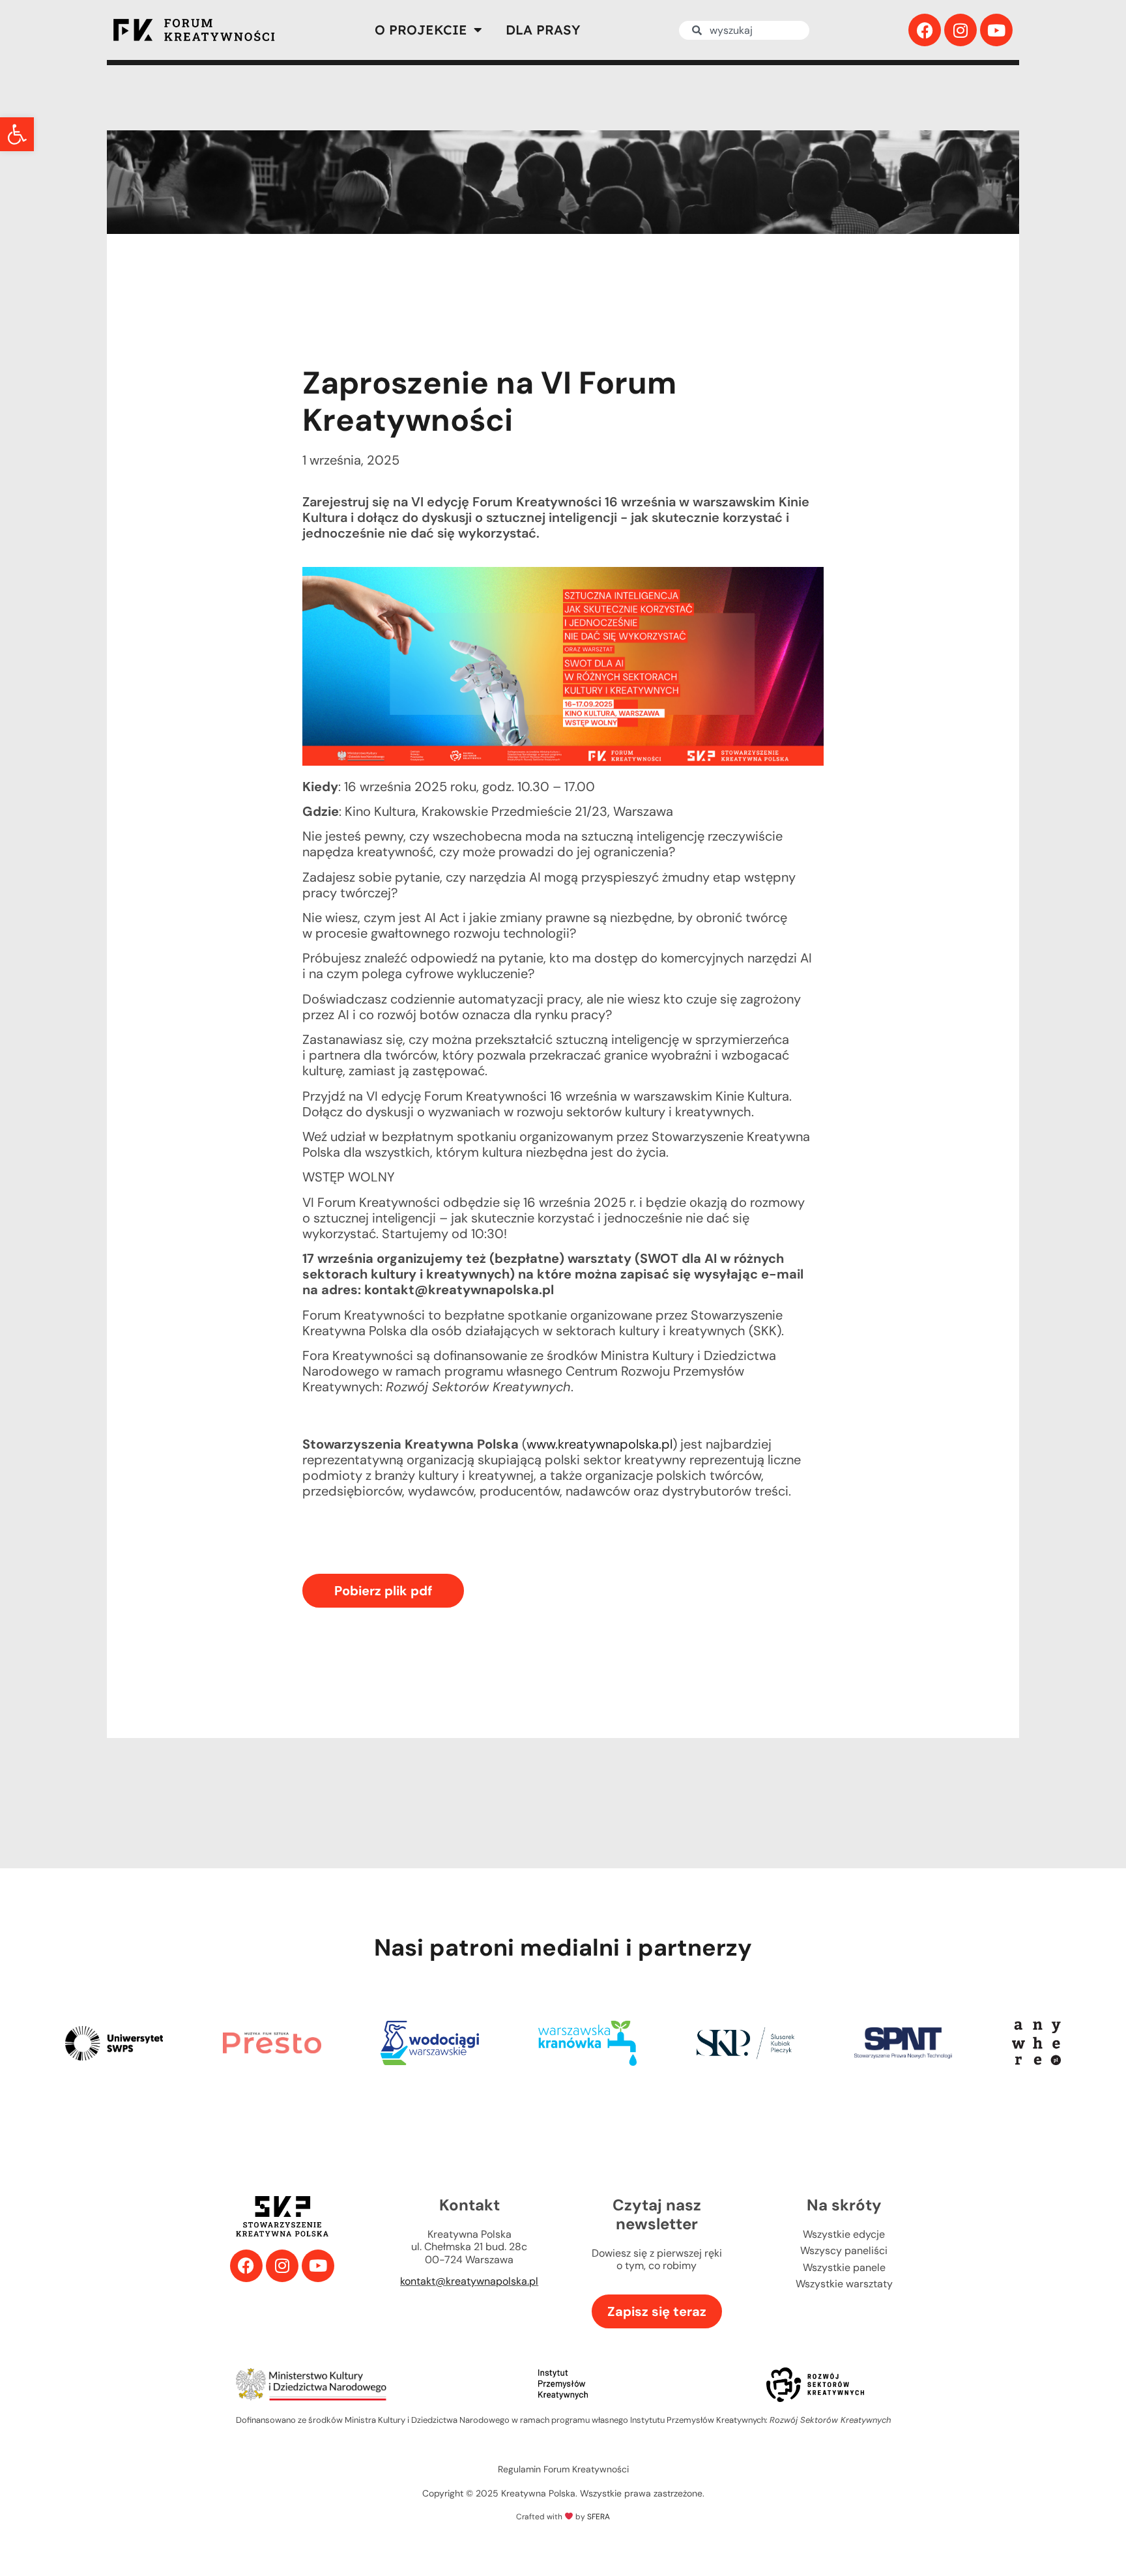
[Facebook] (925, 30)
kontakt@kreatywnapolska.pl (469, 2281)
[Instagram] (960, 30)
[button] (17, 134)
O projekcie (421, 30)
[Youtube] (996, 30)
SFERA (599, 2517)
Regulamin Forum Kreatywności (563, 2469)
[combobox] (744, 30)
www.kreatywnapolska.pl (599, 1444)
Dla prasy (543, 30)
